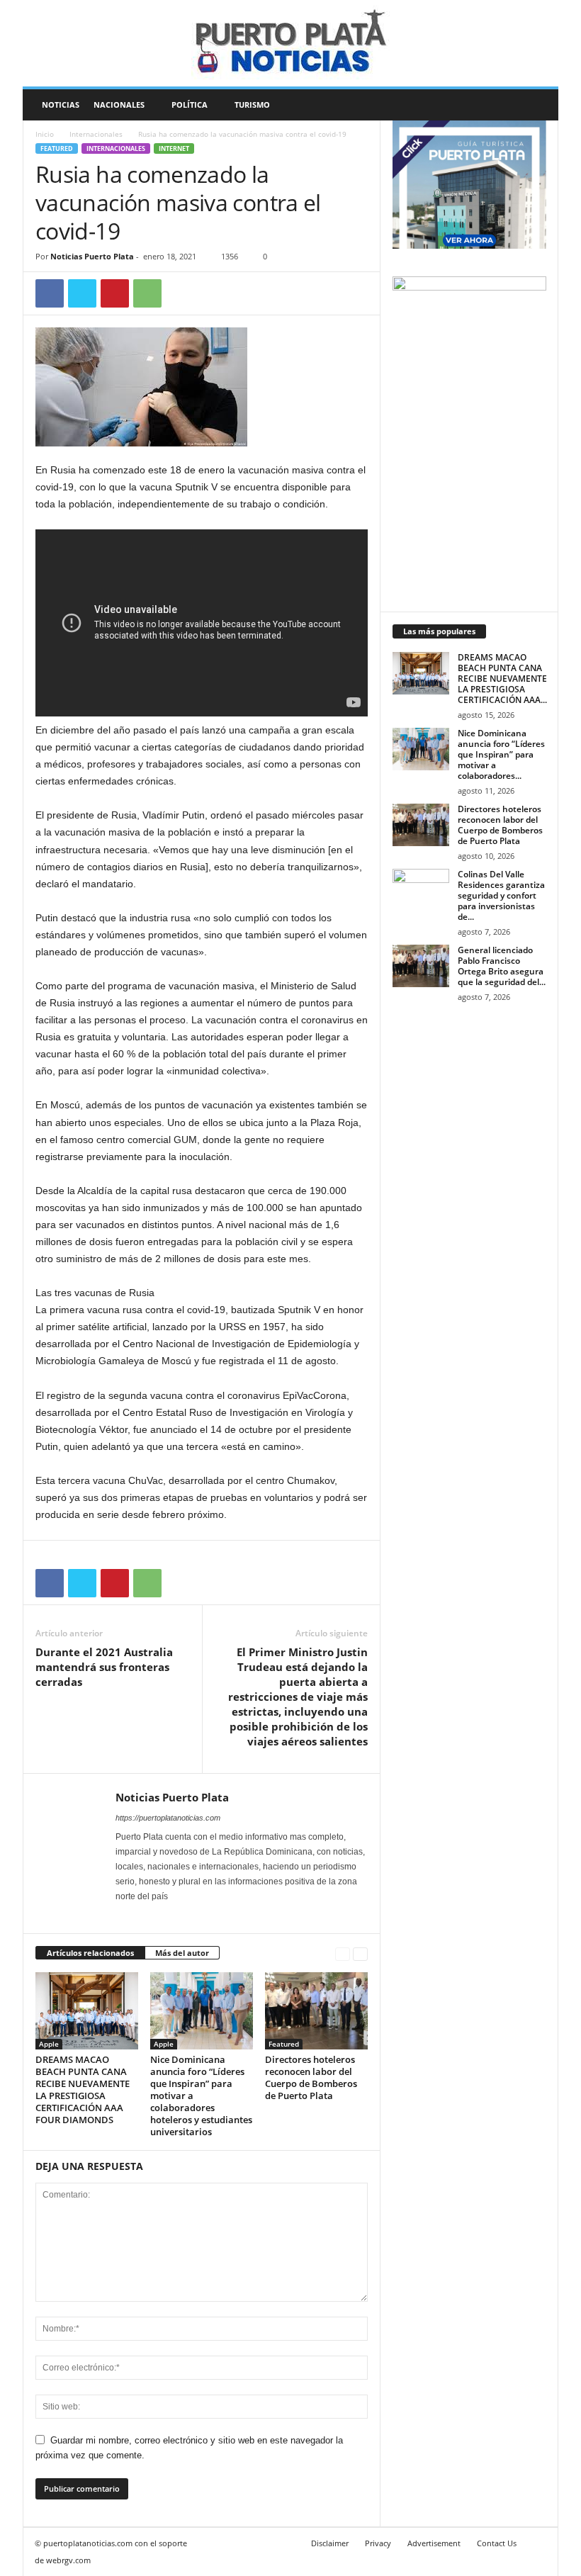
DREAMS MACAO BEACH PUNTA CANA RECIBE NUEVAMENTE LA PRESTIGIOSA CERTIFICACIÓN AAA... (502, 679)
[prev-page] (343, 1953)
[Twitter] (82, 293)
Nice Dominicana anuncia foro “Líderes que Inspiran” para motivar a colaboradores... (501, 754)
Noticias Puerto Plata (92, 256)
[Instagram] (144, 1916)
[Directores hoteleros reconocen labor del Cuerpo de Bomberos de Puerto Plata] (316, 2010)
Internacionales (96, 134)
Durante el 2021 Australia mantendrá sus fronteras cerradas (104, 1667)
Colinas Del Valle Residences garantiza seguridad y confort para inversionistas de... (501, 895)
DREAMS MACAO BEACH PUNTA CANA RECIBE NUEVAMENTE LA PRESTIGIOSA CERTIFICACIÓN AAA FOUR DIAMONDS (83, 2090)
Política (190, 105)
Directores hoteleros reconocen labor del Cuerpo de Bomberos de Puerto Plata (311, 2077)
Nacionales (119, 105)
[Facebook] (50, 293)
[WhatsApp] (147, 293)
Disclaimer (330, 2543)
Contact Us (497, 2543)
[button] (537, 105)
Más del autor (182, 1953)
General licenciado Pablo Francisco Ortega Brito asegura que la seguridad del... (502, 966)
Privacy (378, 2543)
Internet (174, 148)
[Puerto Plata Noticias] (290, 43)
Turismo (252, 105)
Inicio (45, 134)
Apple (49, 2044)
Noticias (61, 105)
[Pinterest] (115, 293)
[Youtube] (181, 1916)
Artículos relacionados (90, 1953)
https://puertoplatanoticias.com (168, 1818)
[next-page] (360, 1953)
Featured (57, 148)
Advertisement (434, 2543)
